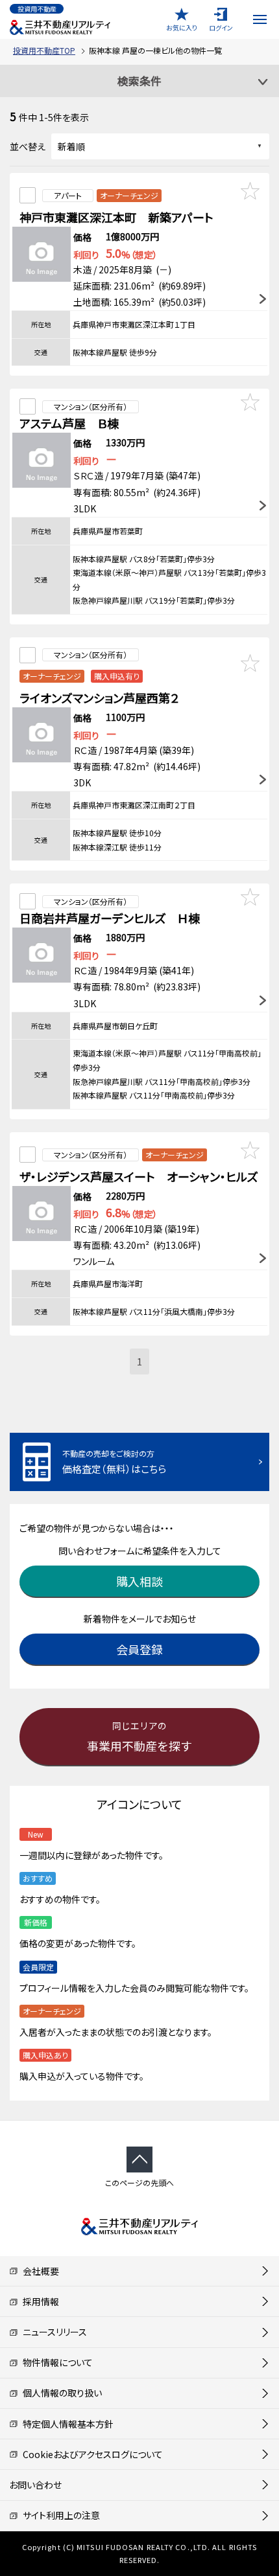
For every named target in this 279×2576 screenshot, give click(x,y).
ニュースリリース (53, 2332)
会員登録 (139, 1649)
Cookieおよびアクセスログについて (91, 2454)
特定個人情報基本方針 (66, 2424)
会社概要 (39, 2271)
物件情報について (55, 2362)
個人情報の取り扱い (60, 2393)
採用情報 (39, 2301)
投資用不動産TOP (44, 50)
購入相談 (139, 1581)
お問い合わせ (35, 2485)
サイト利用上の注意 (59, 2515)
